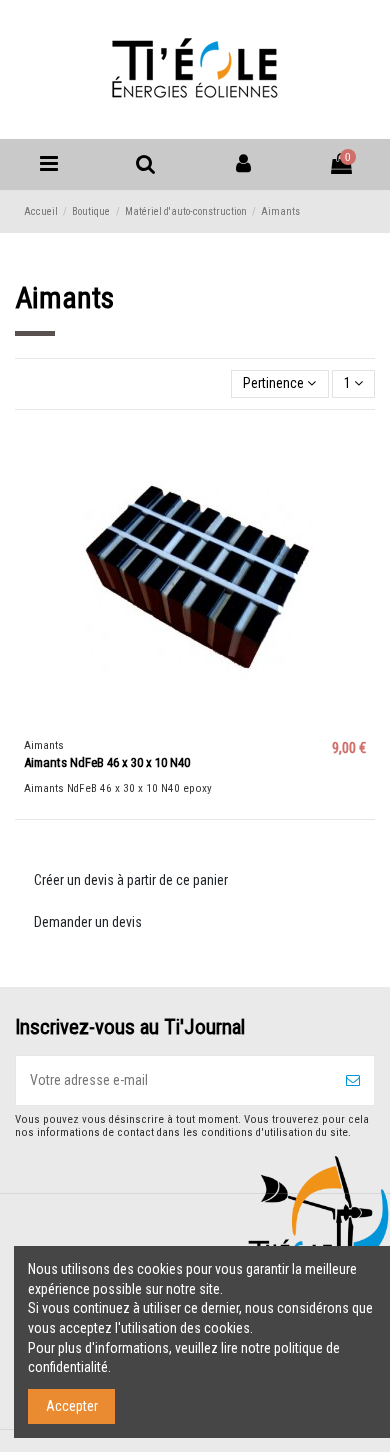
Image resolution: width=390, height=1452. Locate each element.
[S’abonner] (353, 1080)
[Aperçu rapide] (360, 454)
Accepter (72, 1406)
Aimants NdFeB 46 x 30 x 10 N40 (107, 762)
